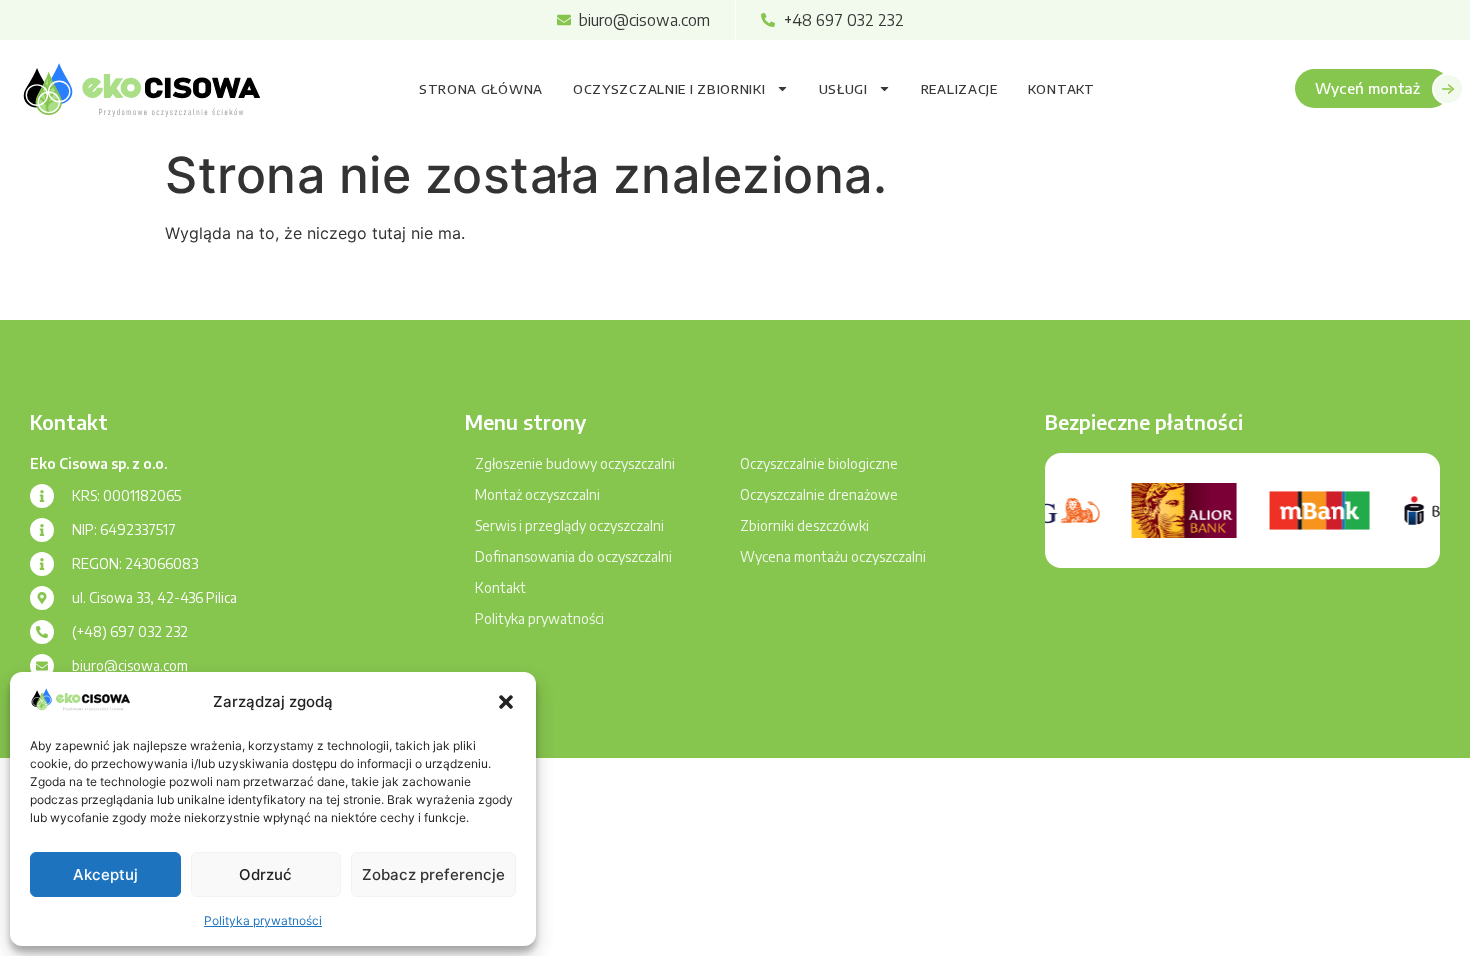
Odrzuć (265, 874)
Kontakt (1061, 89)
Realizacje (959, 89)
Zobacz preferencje (433, 874)
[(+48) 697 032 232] (42, 632)
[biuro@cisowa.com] (42, 666)
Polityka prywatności (263, 920)
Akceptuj (105, 874)
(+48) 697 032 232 (130, 631)
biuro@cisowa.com (130, 665)
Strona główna (481, 89)
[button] (506, 702)
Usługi (843, 89)
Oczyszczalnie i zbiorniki (669, 89)
